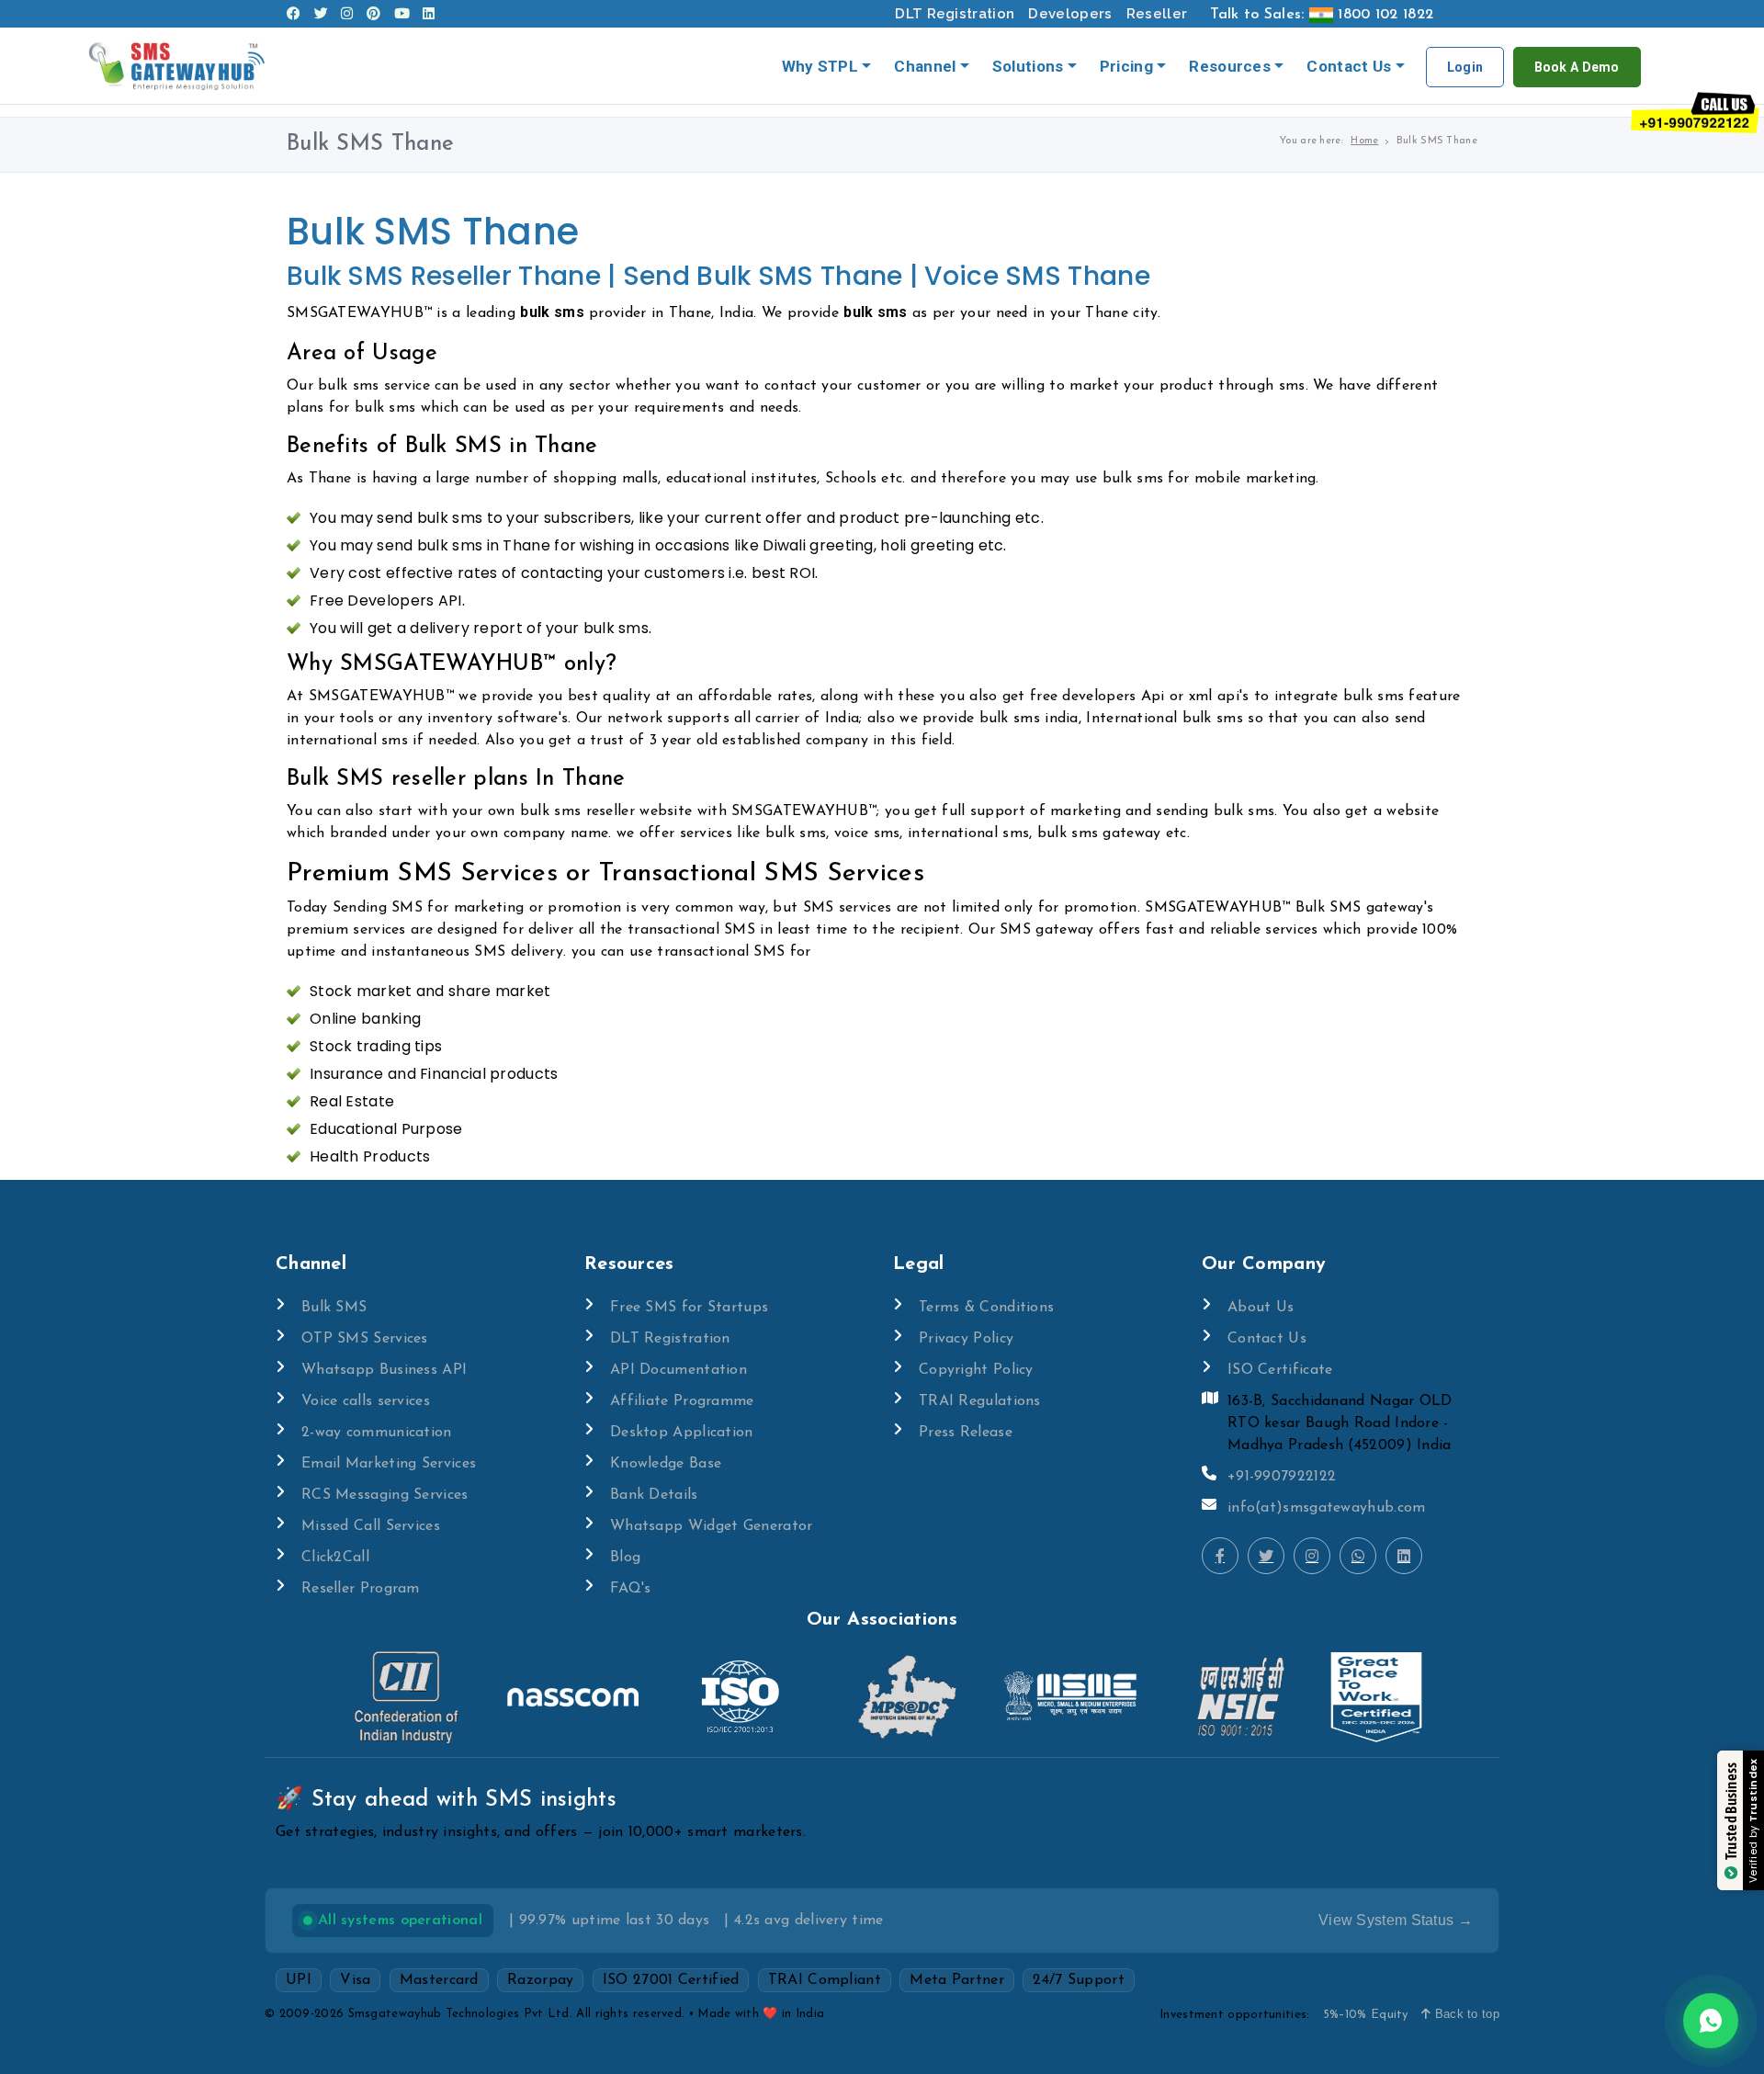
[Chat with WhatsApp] (1358, 1556)
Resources (1230, 66)
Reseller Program (361, 1589)
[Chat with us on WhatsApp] (1711, 2021)
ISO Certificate (1280, 1370)
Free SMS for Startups (689, 1308)
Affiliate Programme (682, 1401)
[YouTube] (402, 14)
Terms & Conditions (986, 1308)
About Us (1261, 1308)
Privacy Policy (966, 1339)
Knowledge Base (666, 1464)
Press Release (966, 1433)
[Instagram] (347, 14)
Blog (625, 1558)
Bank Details (654, 1495)
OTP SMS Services (365, 1339)
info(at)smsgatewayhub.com (1327, 1508)
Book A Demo (1577, 67)
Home (1364, 141)
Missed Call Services (371, 1526)
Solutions (1028, 66)
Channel (925, 66)
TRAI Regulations (980, 1401)
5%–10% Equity (1366, 2015)
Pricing (1126, 66)
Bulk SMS (334, 1308)
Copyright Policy (976, 1370)
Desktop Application (682, 1433)
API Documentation (678, 1370)
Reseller (1157, 14)
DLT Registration (955, 14)
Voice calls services (366, 1401)
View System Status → (1396, 1920)
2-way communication (377, 1433)
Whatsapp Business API (384, 1370)
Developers (1070, 14)
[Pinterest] (373, 14)
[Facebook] (294, 14)
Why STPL (820, 66)
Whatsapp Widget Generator (712, 1526)
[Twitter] (321, 14)
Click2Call (335, 1558)
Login (1465, 67)
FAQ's (631, 1589)
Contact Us (1349, 66)
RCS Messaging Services (385, 1495)
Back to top (1465, 2014)
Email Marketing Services (389, 1464)
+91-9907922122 (1282, 1477)
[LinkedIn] (429, 14)
